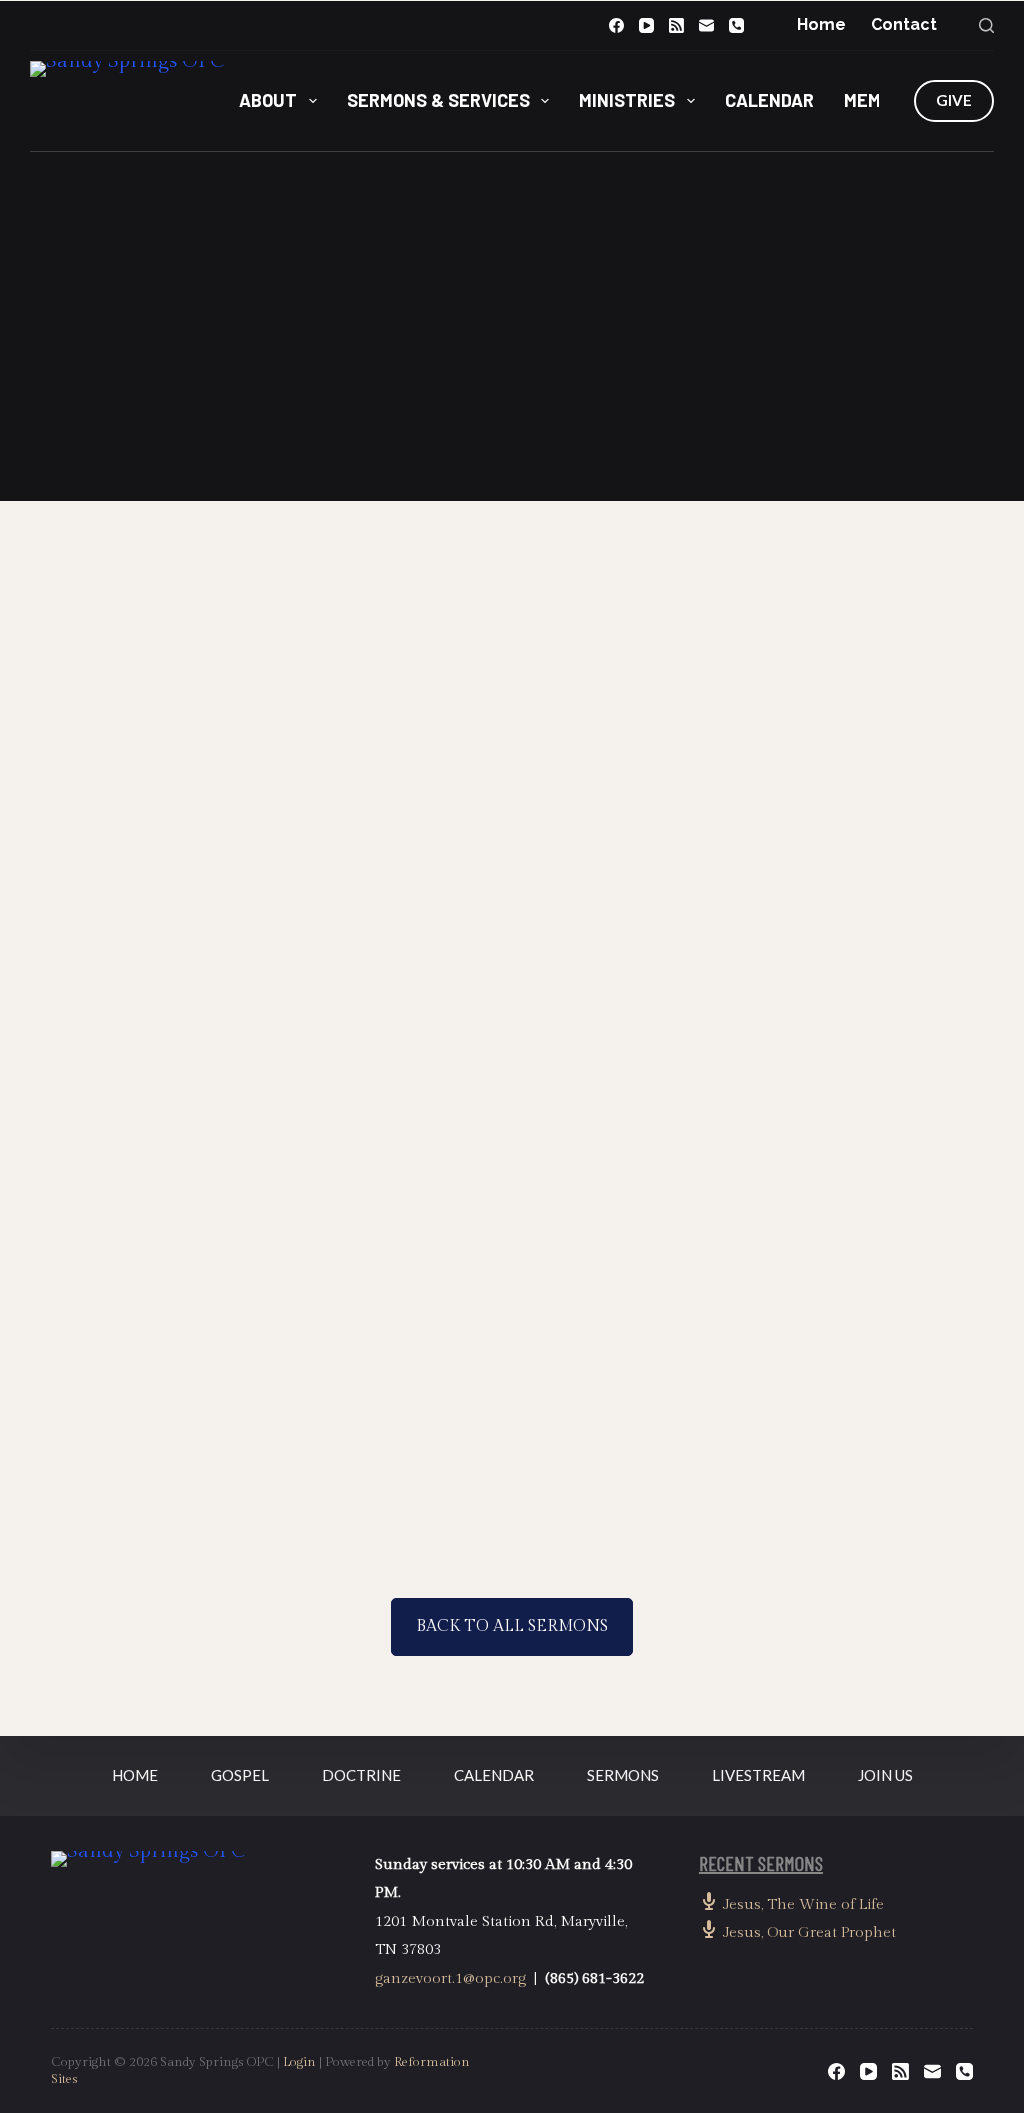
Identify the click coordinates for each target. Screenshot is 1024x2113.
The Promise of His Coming (395, 843)
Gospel (240, 1775)
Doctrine (361, 1775)
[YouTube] (646, 25)
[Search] (986, 25)
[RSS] (676, 25)
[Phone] (736, 25)
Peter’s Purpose (605, 1286)
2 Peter (128, 797)
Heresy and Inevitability (811, 843)
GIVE (954, 100)
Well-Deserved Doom (600, 843)
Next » (536, 1551)
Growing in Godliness (400, 1286)
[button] (512, 428)
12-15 (565, 1475)
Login (299, 2062)
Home (821, 24)
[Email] (706, 25)
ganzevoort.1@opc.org (450, 1978)
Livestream (758, 1775)
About (268, 100)
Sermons (623, 1775)
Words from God (163, 1286)
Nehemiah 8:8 (512, 378)
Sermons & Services (438, 100)
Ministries (627, 100)
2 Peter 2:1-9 (871, 1029)
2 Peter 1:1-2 (650, 1452)
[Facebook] (616, 25)
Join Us (885, 1775)
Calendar (769, 100)
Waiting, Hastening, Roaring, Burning (176, 843)
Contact (904, 24)
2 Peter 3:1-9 (429, 1029)
